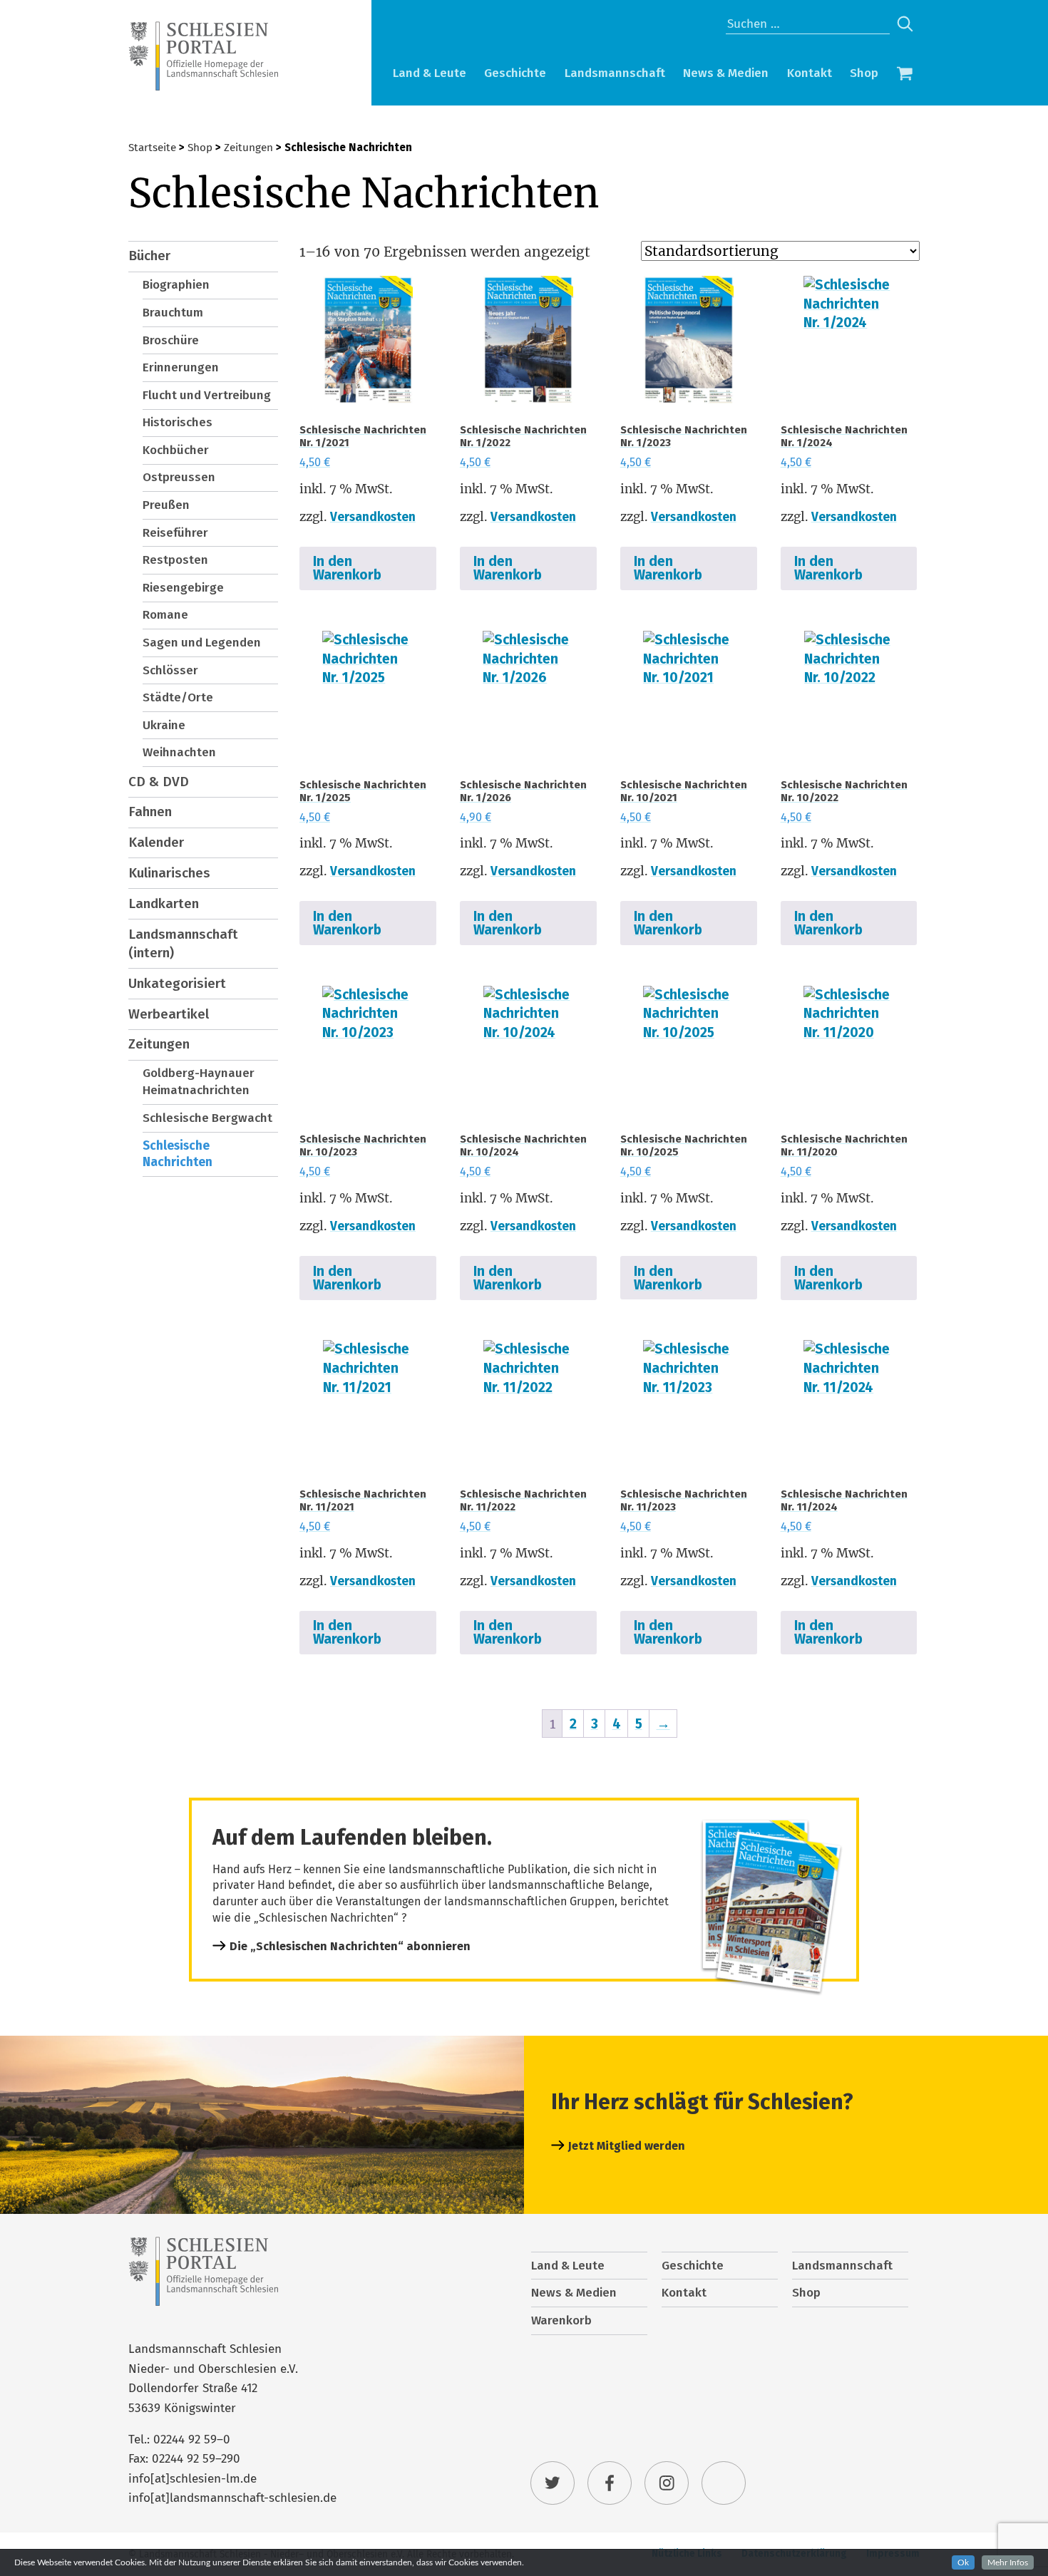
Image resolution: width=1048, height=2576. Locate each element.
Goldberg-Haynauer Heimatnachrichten (199, 1082)
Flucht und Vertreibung (207, 395)
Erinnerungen (181, 367)
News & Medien (726, 73)
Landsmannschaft (615, 73)
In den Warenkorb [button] (347, 568)
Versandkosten (373, 517)
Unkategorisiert (177, 983)
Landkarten (164, 903)
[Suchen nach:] (808, 24)
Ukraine (164, 725)
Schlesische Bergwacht (207, 1118)
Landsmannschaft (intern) (183, 944)
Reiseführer (175, 533)
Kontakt (810, 73)
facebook (610, 2483)
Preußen (166, 505)
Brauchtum (173, 313)
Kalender (156, 842)
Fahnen (150, 812)
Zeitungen (248, 148)
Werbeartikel (169, 1014)
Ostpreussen (179, 477)
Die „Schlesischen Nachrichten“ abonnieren (350, 1946)
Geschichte (515, 73)
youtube (724, 2483)
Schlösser (170, 670)
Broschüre (171, 340)
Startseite (152, 148)
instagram (667, 2483)
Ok (963, 2562)
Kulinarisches (169, 873)
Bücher (149, 256)
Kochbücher (176, 450)
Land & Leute (430, 73)
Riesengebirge (183, 588)
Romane (165, 615)
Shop (864, 73)
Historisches (178, 422)
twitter (553, 2483)
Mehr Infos (1008, 2562)
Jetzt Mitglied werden (627, 2146)
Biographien (176, 285)
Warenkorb (905, 75)
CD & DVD (159, 782)
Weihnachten (179, 752)
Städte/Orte (178, 697)
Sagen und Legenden (202, 643)
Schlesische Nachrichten (178, 1154)
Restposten (175, 560)
